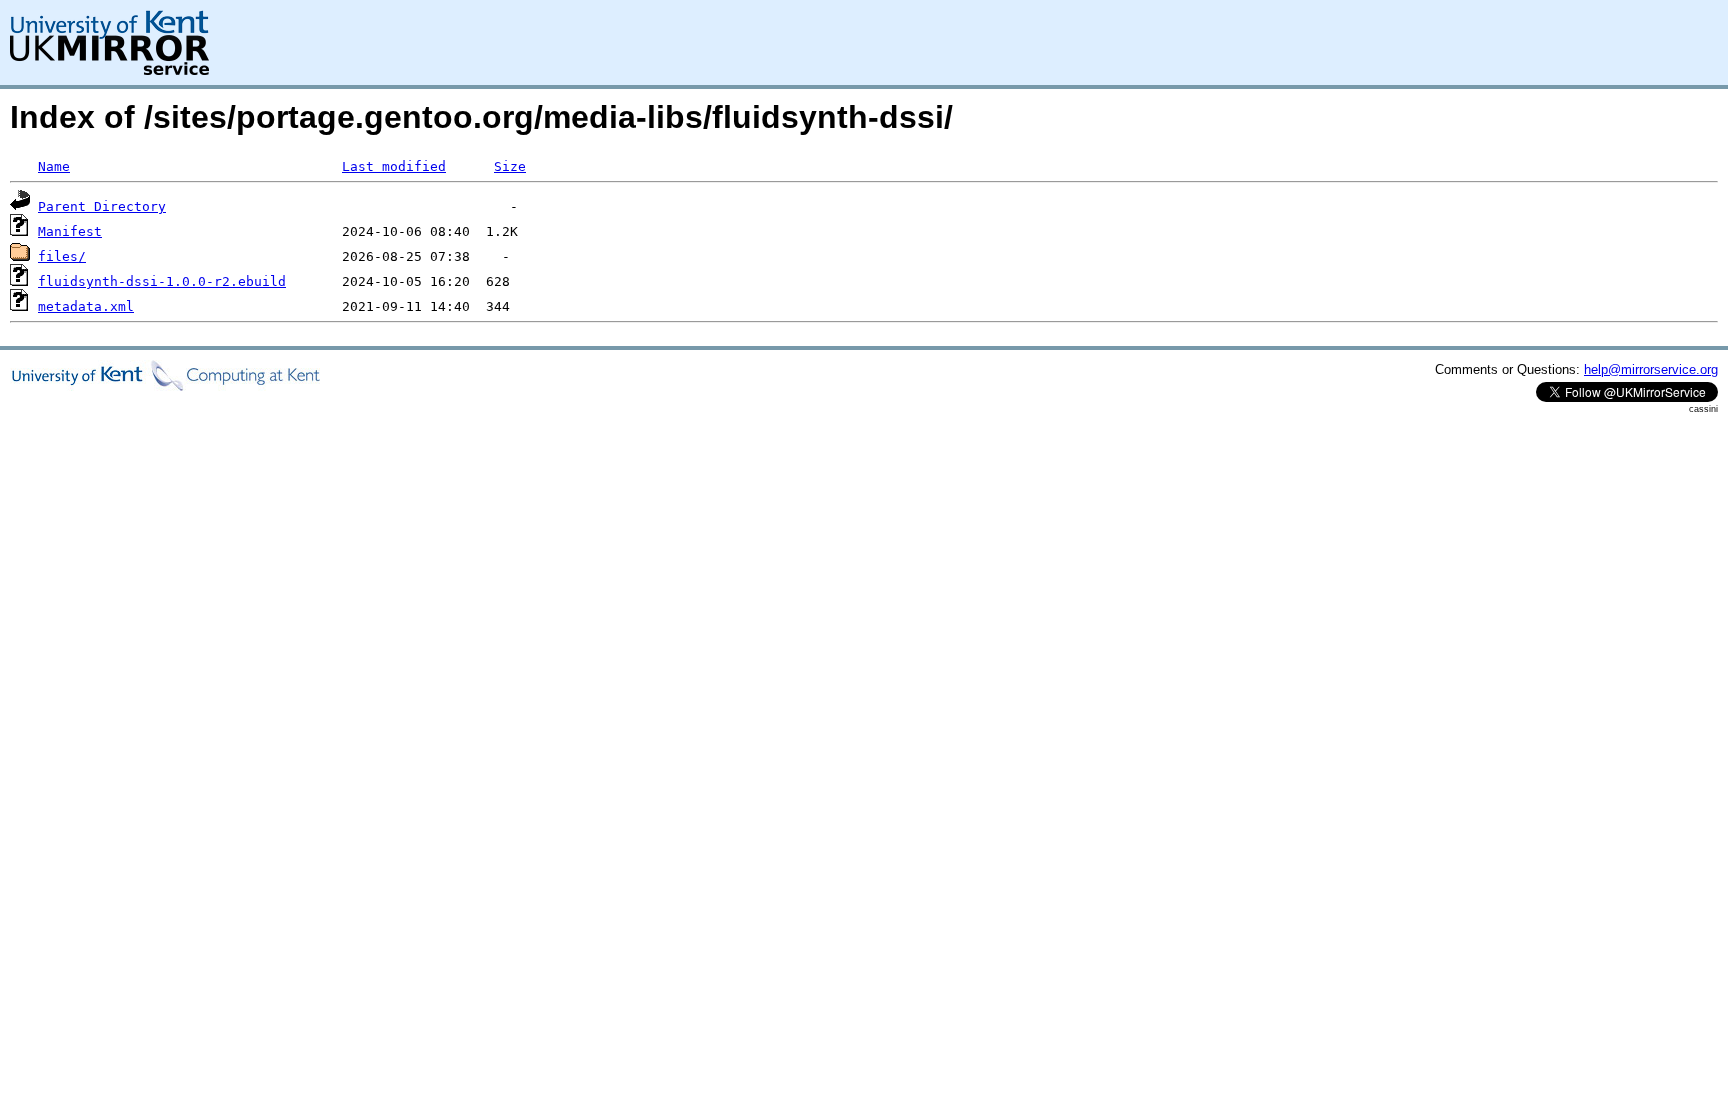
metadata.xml (86, 306)
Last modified (394, 166)
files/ (62, 256)
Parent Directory (102, 206)
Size (510, 166)
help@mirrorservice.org (1651, 369)
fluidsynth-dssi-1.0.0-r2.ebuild (162, 281)
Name (54, 166)
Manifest (70, 231)
